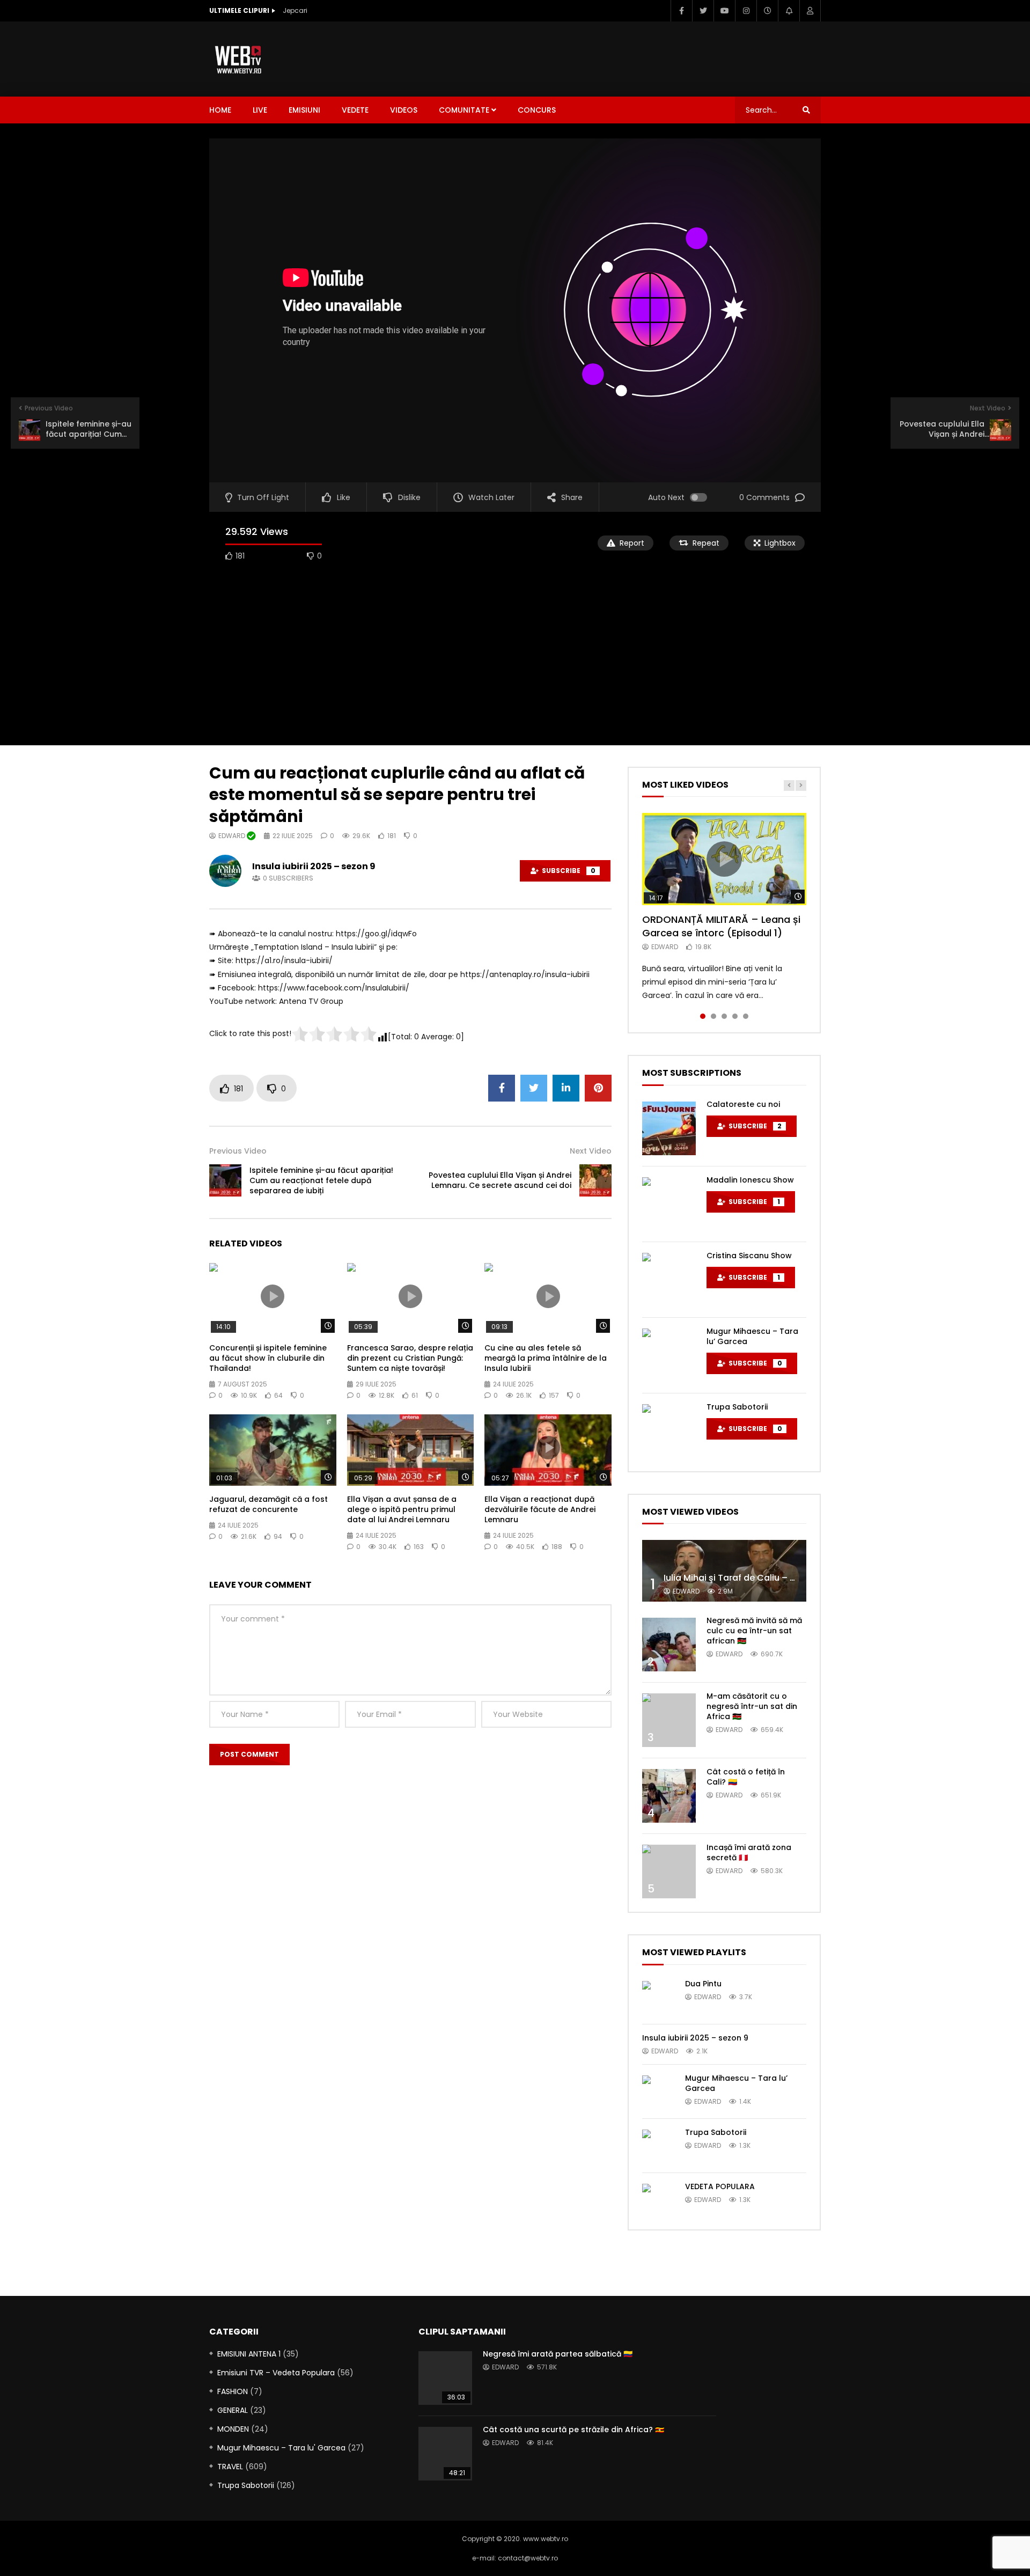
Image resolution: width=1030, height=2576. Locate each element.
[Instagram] (746, 11)
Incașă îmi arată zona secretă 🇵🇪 (749, 1852)
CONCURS (537, 110)
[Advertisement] (626, 57)
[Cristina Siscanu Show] (669, 1280)
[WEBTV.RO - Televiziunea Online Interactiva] (239, 59)
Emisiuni (304, 110)
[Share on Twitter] (534, 1088)
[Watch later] (767, 11)
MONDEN (233, 2429)
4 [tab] (735, 1016)
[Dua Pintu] (658, 1997)
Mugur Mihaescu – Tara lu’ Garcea (752, 1336)
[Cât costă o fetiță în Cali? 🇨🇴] (669, 1796)
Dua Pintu (703, 1984)
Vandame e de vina (315, 10)
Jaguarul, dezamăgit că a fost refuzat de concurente (268, 1504)
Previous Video (238, 1151)
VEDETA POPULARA (720, 2186)
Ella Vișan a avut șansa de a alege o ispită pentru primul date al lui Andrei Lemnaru (402, 1509)
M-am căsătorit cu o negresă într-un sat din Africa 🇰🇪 (752, 1706)
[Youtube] (724, 11)
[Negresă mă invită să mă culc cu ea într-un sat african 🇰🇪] (669, 1645)
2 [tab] (713, 1016)
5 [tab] (746, 1016)
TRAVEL (230, 2467)
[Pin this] (598, 1088)
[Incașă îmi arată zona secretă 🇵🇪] (669, 1872)
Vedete (355, 110)
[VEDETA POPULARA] (658, 2200)
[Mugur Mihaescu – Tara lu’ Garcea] (669, 1355)
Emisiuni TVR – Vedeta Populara (276, 2373)
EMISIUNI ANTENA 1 (249, 2354)
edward (233, 836)
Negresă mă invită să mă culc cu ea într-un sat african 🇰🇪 (754, 1631)
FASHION (233, 2391)
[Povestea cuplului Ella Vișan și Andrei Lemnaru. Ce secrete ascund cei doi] (595, 1180)
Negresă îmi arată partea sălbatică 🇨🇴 (558, 2354)
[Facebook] (681, 11)
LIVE (260, 110)
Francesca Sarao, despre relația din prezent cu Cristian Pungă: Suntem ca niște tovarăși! (410, 1358)
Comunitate (464, 110)
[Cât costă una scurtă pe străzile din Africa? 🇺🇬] (445, 2454)
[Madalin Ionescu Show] (669, 1204)
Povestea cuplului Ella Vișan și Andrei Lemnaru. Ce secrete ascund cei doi (500, 1180)
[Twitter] (703, 11)
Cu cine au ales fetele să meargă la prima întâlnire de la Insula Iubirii (546, 1358)
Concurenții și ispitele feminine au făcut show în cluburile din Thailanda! (268, 1358)
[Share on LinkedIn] (566, 1088)
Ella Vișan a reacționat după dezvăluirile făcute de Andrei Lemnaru (540, 1509)
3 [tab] (724, 1016)
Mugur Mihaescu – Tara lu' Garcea (281, 2448)
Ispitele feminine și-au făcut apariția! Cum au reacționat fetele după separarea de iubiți (321, 1180)
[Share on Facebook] (502, 1088)
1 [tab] (703, 1016)
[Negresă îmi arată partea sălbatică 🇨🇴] (445, 2378)
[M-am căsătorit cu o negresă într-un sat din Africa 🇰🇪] (669, 1720)
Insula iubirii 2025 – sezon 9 (314, 866)
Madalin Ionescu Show (750, 1180)
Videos (404, 110)
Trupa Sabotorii (737, 1407)
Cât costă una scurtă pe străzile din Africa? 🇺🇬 (573, 2430)
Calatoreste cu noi (743, 1104)
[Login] (810, 11)
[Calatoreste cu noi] (669, 1128)
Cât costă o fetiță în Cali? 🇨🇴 (746, 1777)
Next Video (591, 1151)
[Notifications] (789, 11)
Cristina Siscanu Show (749, 1256)
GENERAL (233, 2410)
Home (220, 110)
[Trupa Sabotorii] (669, 1431)
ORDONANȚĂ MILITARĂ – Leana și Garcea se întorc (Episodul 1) (721, 926)
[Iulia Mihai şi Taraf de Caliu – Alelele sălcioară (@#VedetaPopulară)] (724, 1571)
